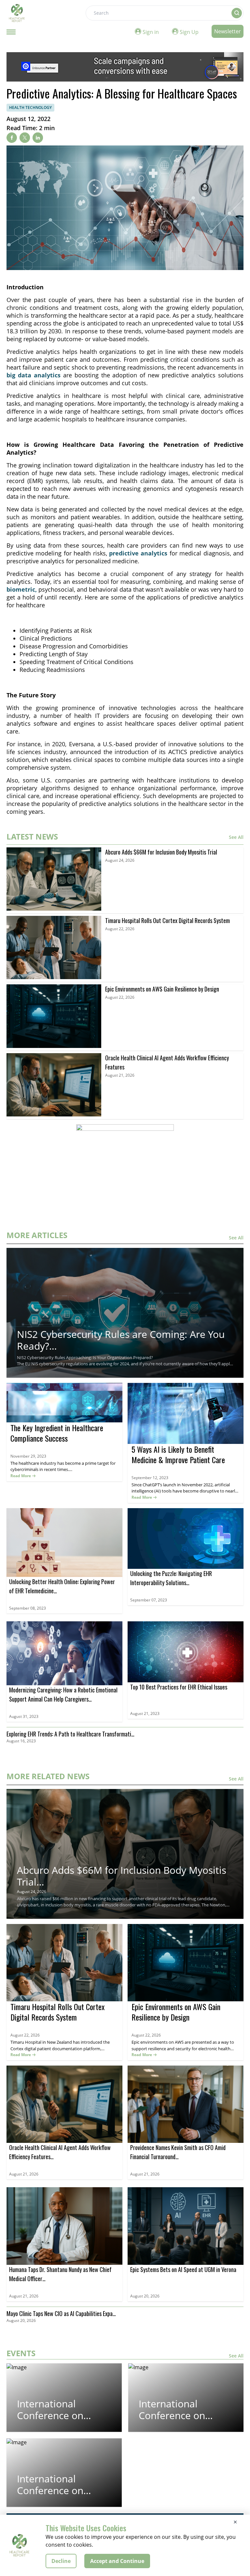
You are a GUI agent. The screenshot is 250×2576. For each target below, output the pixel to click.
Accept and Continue (117, 2561)
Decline (61, 2561)
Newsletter (228, 31)
